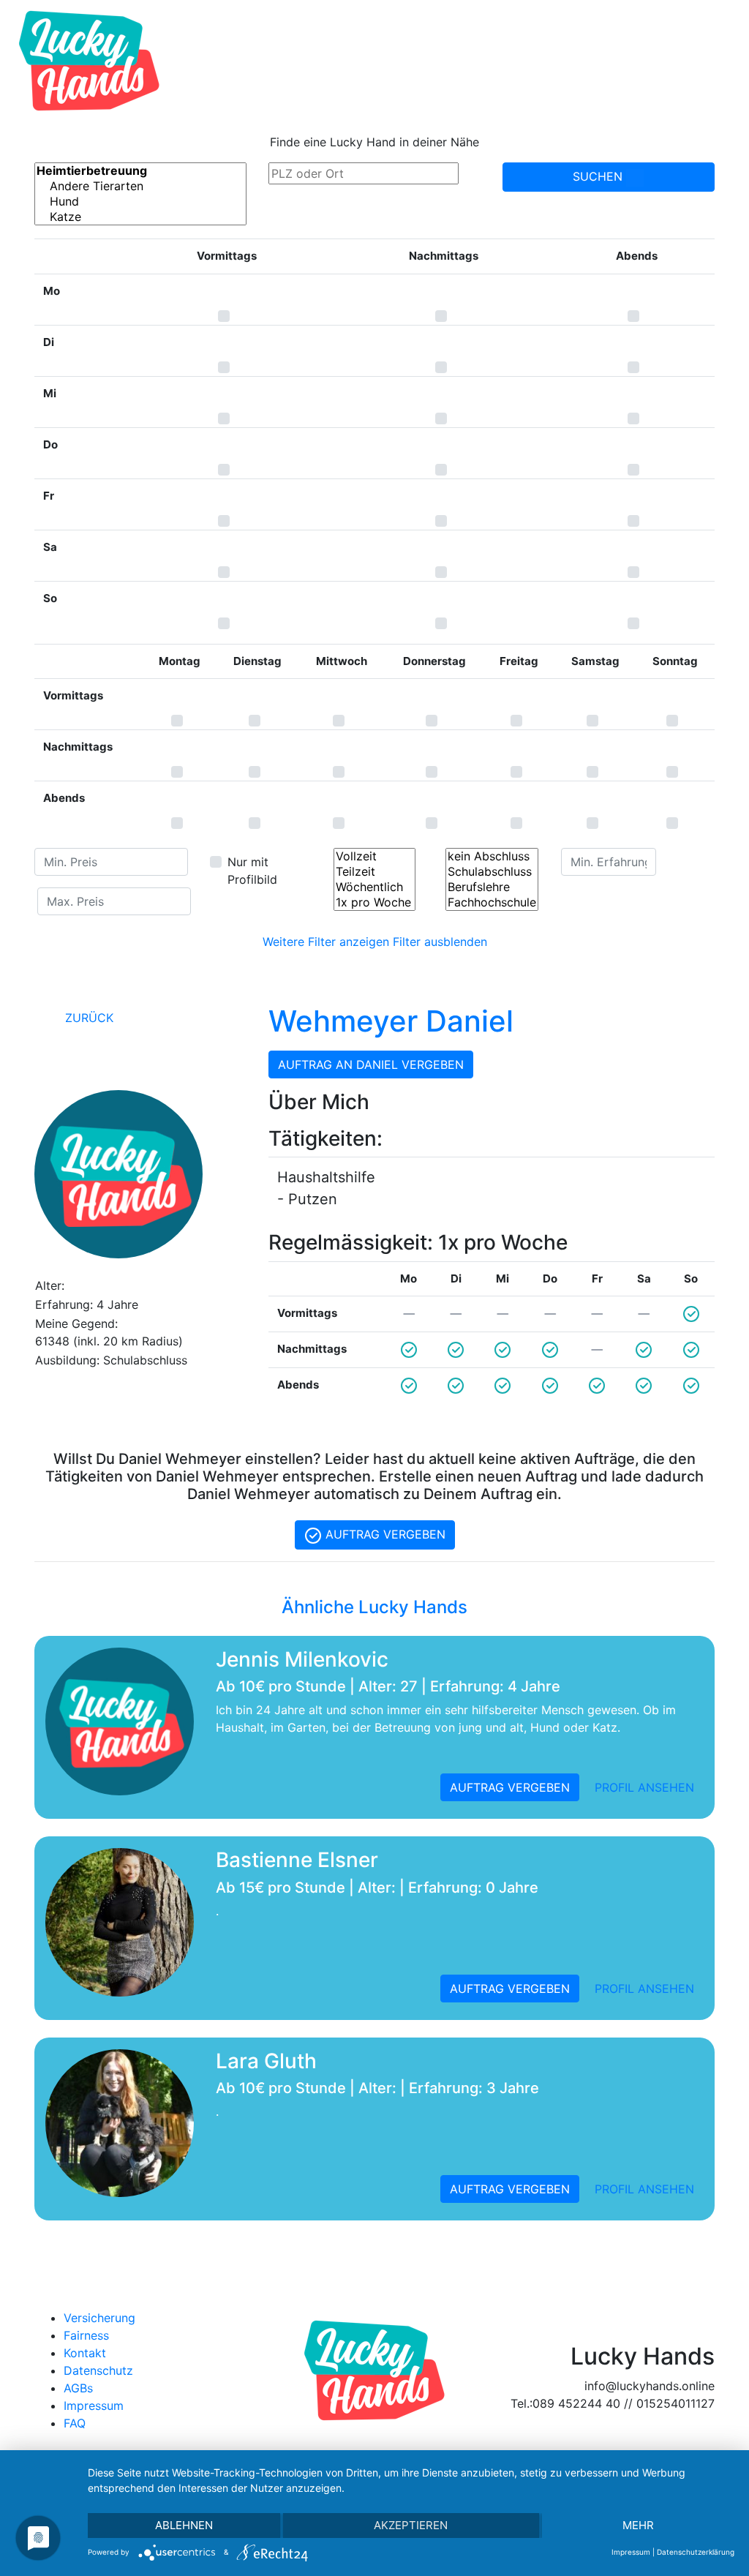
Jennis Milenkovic (302, 1659)
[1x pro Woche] (374, 902)
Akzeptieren (411, 2525)
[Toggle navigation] (717, 61)
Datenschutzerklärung (696, 2552)
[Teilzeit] (374, 872)
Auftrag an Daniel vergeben (371, 1064)
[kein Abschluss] (492, 856)
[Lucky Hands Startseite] (89, 61)
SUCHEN (599, 176)
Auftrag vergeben (384, 1534)
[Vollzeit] (374, 856)
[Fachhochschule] (492, 902)
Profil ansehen (644, 1787)
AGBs (78, 2388)
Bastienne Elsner (297, 1860)
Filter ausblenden (440, 942)
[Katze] (140, 217)
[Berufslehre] (492, 887)
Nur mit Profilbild (252, 871)
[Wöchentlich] (374, 887)
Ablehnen (184, 2525)
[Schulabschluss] (492, 872)
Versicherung (99, 2318)
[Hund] (140, 202)
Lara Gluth (266, 2061)
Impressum (94, 2406)
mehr (638, 2525)
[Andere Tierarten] (140, 186)
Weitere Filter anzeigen (326, 942)
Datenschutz (98, 2370)
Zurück (87, 1018)
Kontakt (85, 2353)
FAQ (75, 2423)
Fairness (86, 2335)
